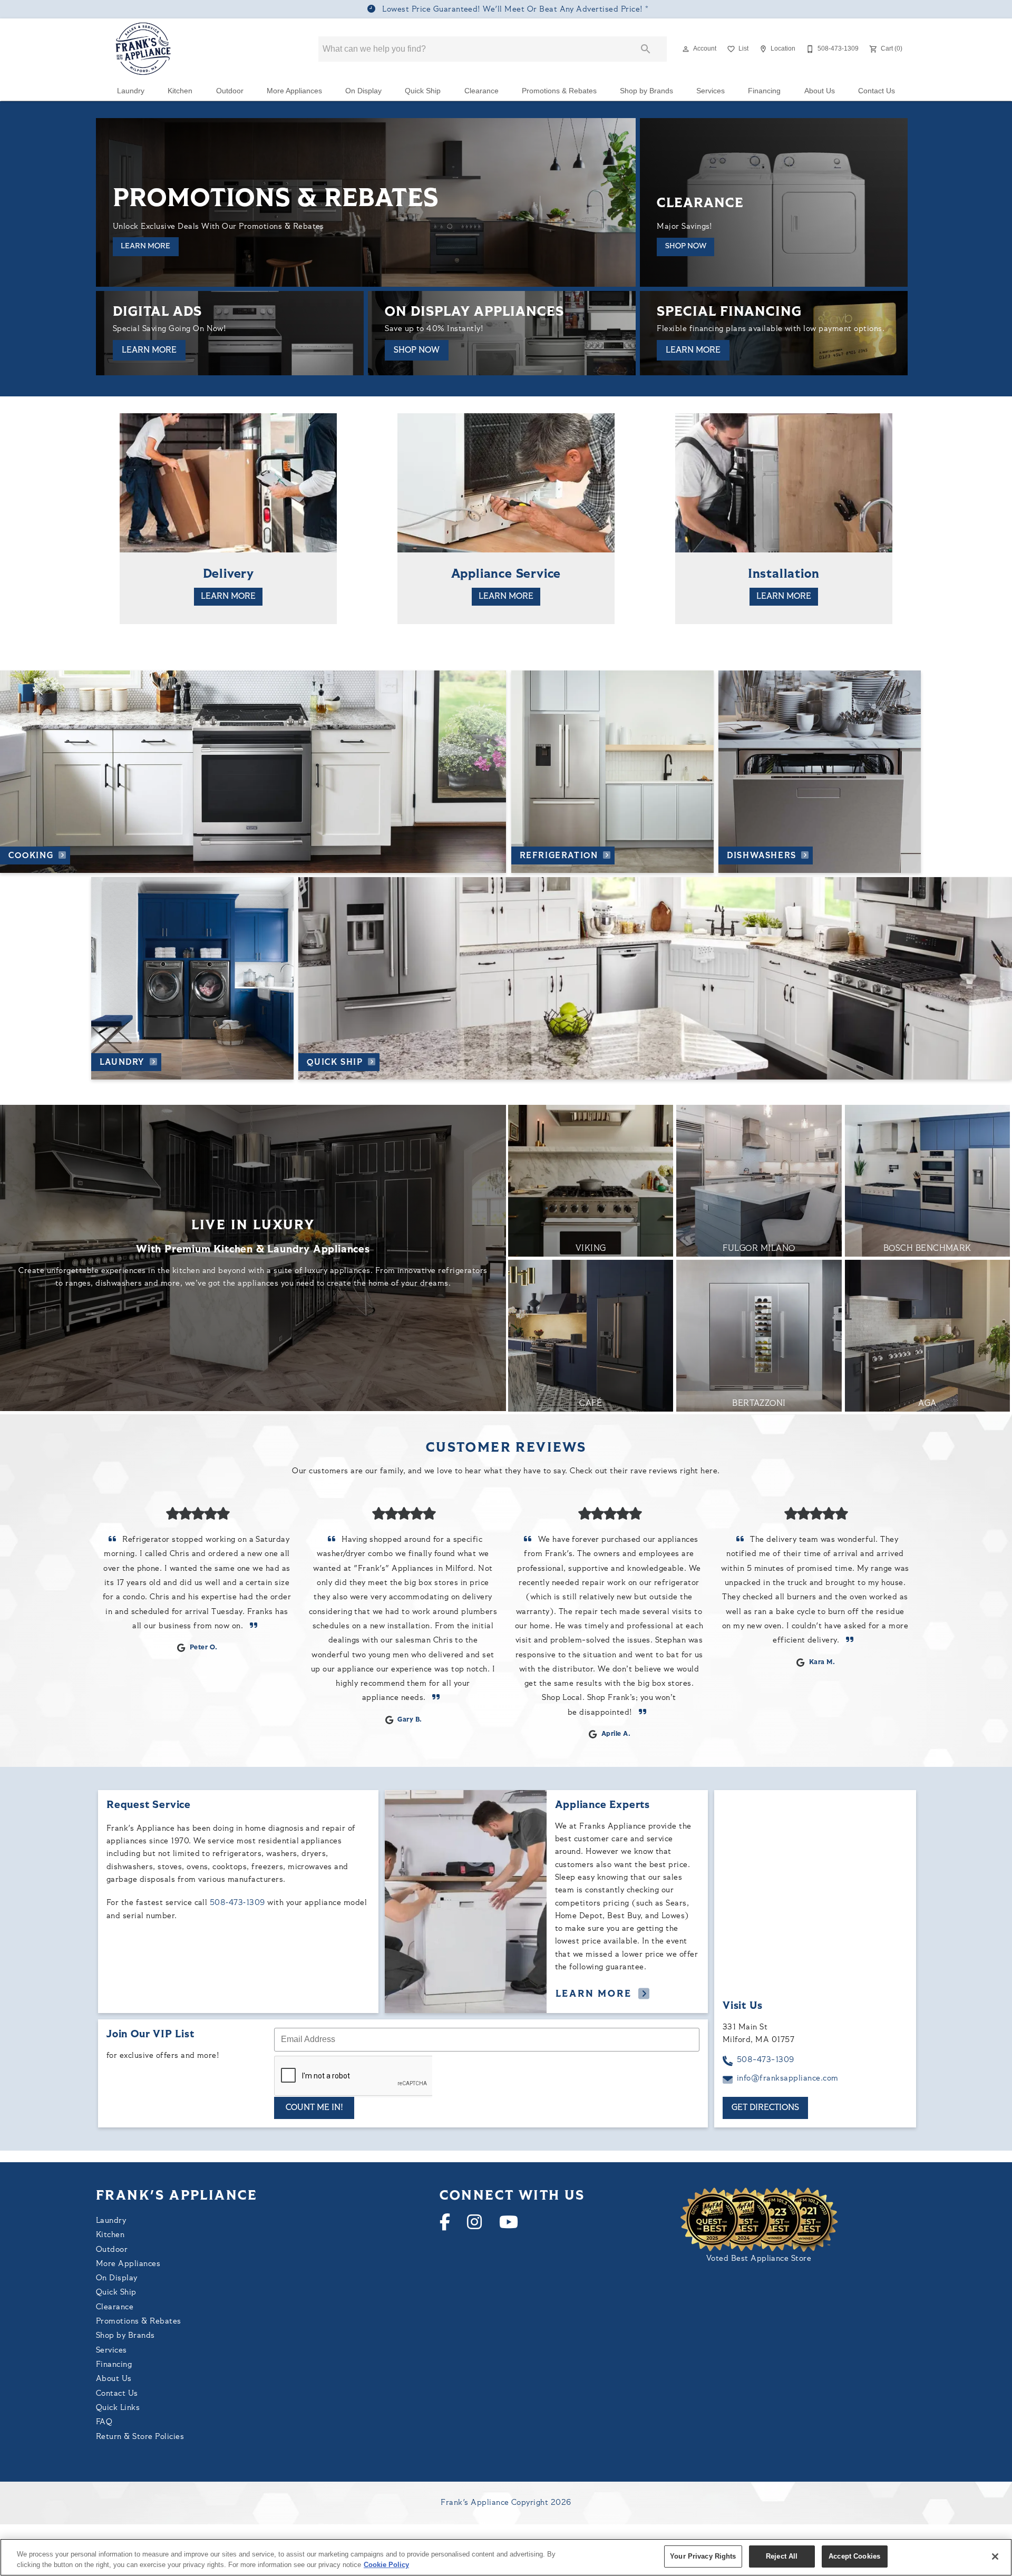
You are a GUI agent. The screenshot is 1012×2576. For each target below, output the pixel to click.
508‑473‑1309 (237, 1903)
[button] (686, 49)
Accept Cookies (854, 2556)
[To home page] (144, 49)
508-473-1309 (766, 2060)
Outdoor (230, 91)
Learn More (145, 246)
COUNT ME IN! (314, 2108)
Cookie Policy (386, 2565)
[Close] (995, 2556)
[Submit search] (646, 49)
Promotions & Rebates (559, 91)
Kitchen (180, 91)
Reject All (782, 2556)
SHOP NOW (686, 246)
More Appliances (294, 91)
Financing (764, 91)
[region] (506, 2557)
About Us (820, 91)
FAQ (104, 2422)
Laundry (131, 91)
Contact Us (877, 91)
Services (711, 91)
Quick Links (118, 2408)
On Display (363, 91)
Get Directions (765, 2108)
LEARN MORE (149, 351)
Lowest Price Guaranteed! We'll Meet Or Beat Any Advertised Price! (513, 10)
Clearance (481, 91)
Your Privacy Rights (703, 2556)
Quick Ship (423, 91)
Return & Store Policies (140, 2437)
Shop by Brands (646, 91)
